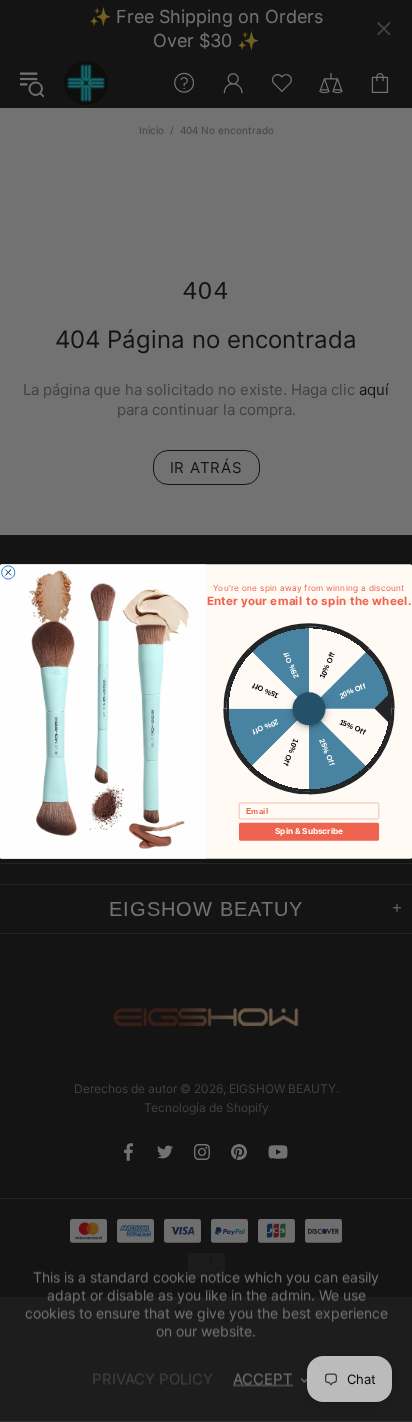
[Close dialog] (8, 571)
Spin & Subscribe (309, 831)
